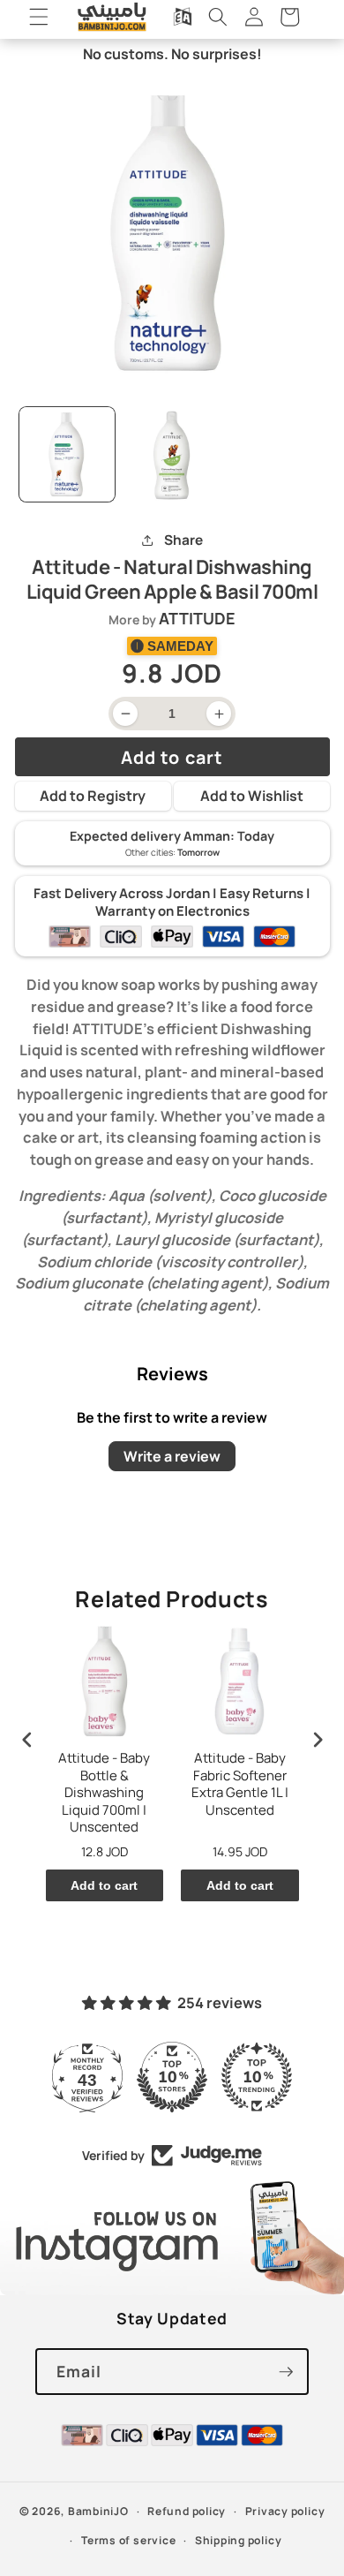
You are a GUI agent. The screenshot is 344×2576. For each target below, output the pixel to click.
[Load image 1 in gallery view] (67, 455)
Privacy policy (285, 2511)
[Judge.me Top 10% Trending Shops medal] (257, 2077)
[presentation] (27, 1740)
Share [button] (183, 540)
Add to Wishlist (252, 796)
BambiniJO (98, 2511)
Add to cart (104, 1885)
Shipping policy (239, 2540)
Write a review (172, 1456)
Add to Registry (93, 796)
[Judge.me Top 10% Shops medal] (172, 2077)
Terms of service (128, 2540)
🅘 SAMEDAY (172, 646)
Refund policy (187, 2511)
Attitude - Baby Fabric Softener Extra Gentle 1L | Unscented (240, 1784)
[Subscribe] (286, 2372)
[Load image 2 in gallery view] (172, 455)
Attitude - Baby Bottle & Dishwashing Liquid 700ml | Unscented (104, 1793)
